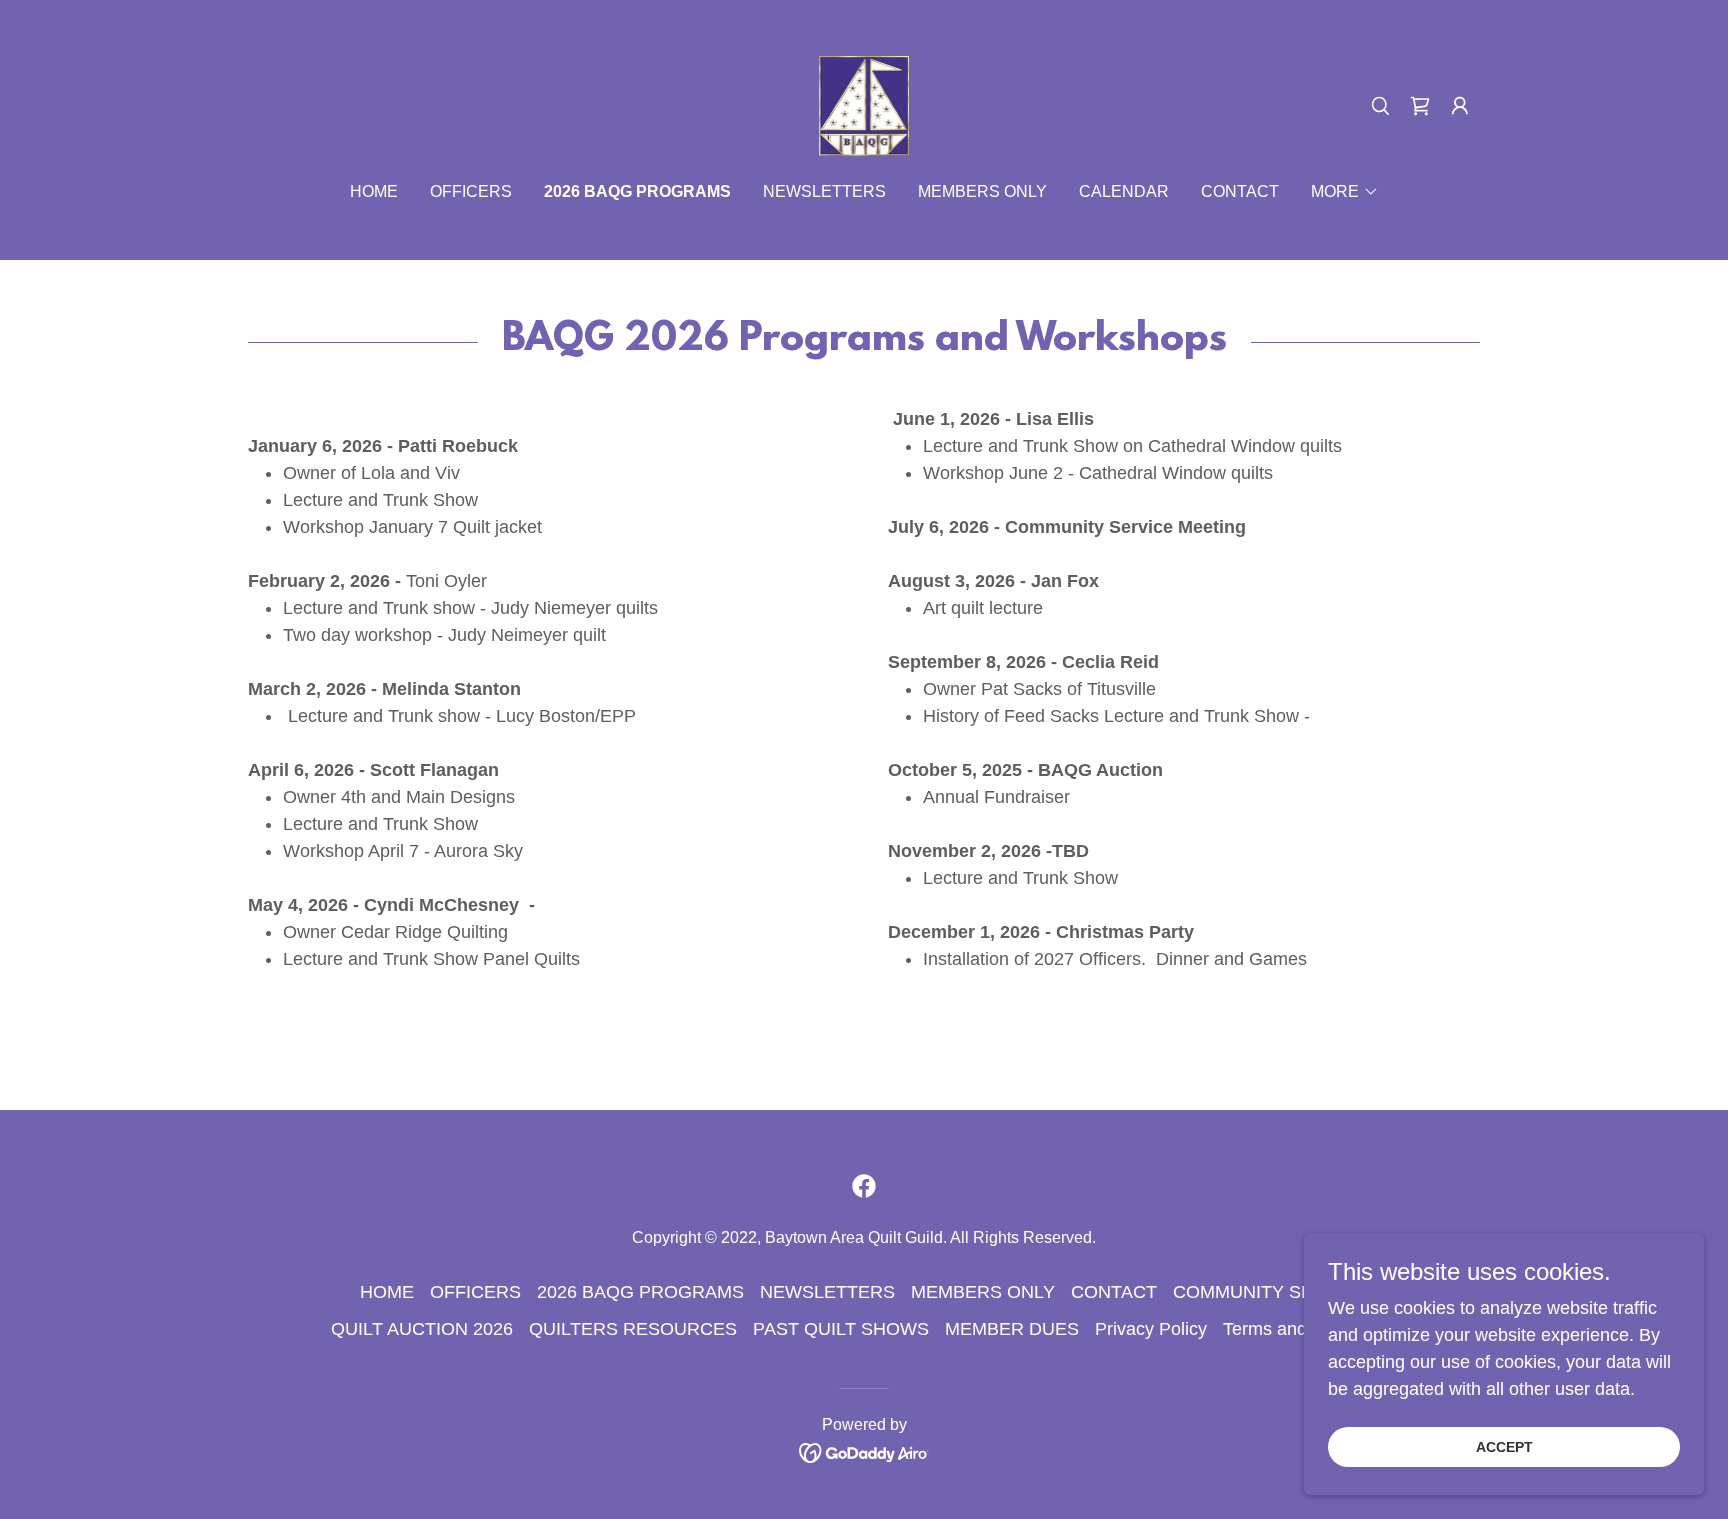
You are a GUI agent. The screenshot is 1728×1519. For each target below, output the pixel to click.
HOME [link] (374, 191)
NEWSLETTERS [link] (824, 191)
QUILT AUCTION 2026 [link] (422, 1329)
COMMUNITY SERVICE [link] (1270, 1292)
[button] (1420, 106)
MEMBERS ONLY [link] (982, 191)
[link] (864, 105)
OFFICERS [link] (471, 191)
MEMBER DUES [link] (1012, 1329)
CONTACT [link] (1240, 191)
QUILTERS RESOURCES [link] (633, 1329)
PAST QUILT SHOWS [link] (841, 1329)
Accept (1504, 1447)
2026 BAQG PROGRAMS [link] (637, 191)
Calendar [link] (1124, 191)
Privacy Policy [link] (1151, 1329)
